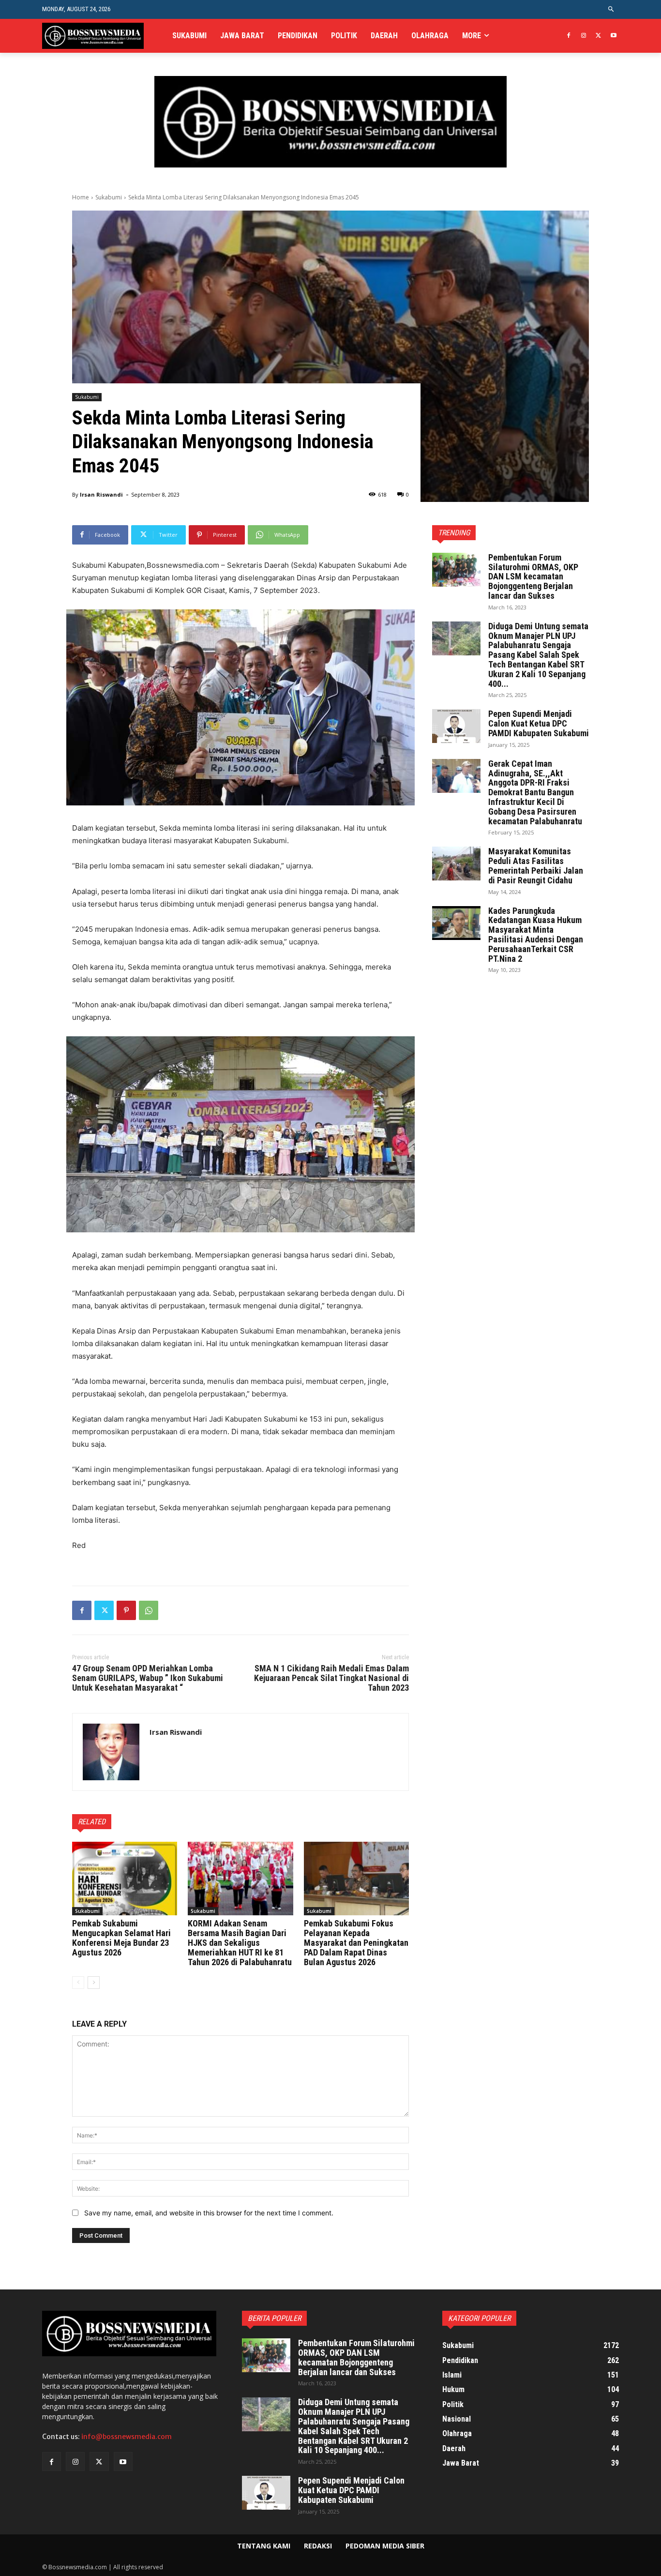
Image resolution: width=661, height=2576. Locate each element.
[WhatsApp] (149, 1610)
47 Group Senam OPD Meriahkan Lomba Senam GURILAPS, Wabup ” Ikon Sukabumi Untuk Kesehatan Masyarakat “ (148, 1678)
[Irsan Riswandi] (111, 1752)
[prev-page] (78, 1983)
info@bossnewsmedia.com (127, 2437)
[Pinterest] (126, 1610)
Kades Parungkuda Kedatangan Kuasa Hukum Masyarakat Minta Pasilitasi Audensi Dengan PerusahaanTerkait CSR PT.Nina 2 (536, 935)
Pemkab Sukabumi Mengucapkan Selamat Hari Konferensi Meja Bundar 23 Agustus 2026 (121, 1938)
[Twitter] (598, 36)
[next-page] (94, 1983)
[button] (611, 9)
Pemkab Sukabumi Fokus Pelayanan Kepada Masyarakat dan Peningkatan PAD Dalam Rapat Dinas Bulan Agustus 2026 (356, 1942)
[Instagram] (584, 36)
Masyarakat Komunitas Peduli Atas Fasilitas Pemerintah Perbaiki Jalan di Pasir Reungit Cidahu (536, 865)
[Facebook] (569, 36)
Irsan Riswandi (101, 494)
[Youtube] (613, 36)
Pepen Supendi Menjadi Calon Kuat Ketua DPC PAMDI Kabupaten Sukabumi (539, 723)
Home (81, 197)
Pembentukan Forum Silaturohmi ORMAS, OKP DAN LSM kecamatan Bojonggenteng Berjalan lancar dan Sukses (533, 576)
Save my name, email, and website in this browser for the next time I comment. (209, 2213)
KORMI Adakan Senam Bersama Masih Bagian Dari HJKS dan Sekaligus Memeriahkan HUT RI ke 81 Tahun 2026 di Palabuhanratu (240, 1942)
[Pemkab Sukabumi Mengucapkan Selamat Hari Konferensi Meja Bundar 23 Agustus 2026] (125, 1879)
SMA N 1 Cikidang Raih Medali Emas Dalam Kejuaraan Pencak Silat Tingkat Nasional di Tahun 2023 (331, 1678)
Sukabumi (109, 197)
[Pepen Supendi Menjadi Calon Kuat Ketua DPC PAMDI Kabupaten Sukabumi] (456, 726)
